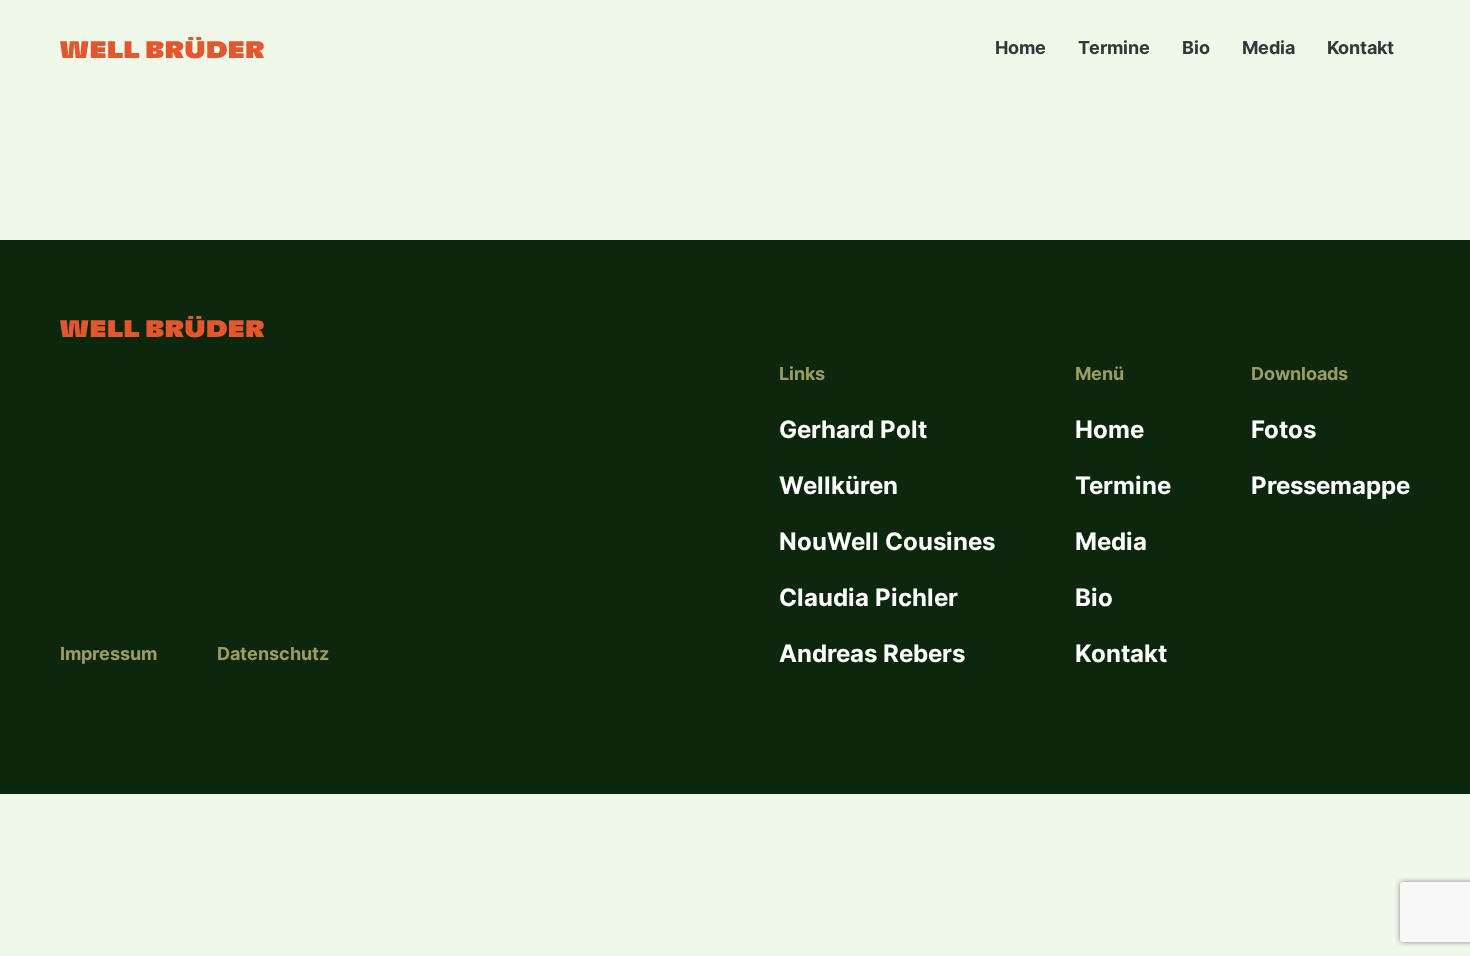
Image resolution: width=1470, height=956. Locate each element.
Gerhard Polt (853, 429)
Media (1268, 47)
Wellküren (838, 485)
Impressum (108, 653)
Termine (1114, 47)
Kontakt (1360, 47)
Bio (1196, 47)
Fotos (1283, 429)
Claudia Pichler (868, 597)
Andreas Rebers (872, 653)
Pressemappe (1330, 485)
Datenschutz (273, 653)
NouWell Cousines (887, 541)
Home (1020, 47)
